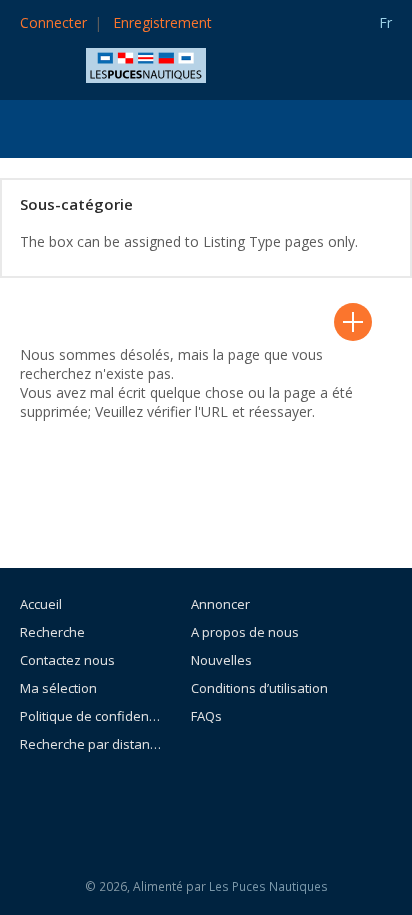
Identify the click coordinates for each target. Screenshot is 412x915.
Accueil (41, 604)
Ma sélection (58, 688)
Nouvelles (221, 660)
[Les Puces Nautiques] (146, 63)
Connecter (53, 22)
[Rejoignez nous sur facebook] (215, 798)
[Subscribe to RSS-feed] (161, 798)
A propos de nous (245, 632)
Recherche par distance (90, 744)
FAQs (206, 716)
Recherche (52, 632)
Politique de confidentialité (90, 716)
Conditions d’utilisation (259, 688)
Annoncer (220, 604)
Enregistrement (162, 22)
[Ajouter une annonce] (353, 322)
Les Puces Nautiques (268, 886)
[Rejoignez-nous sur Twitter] (260, 798)
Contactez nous (67, 660)
